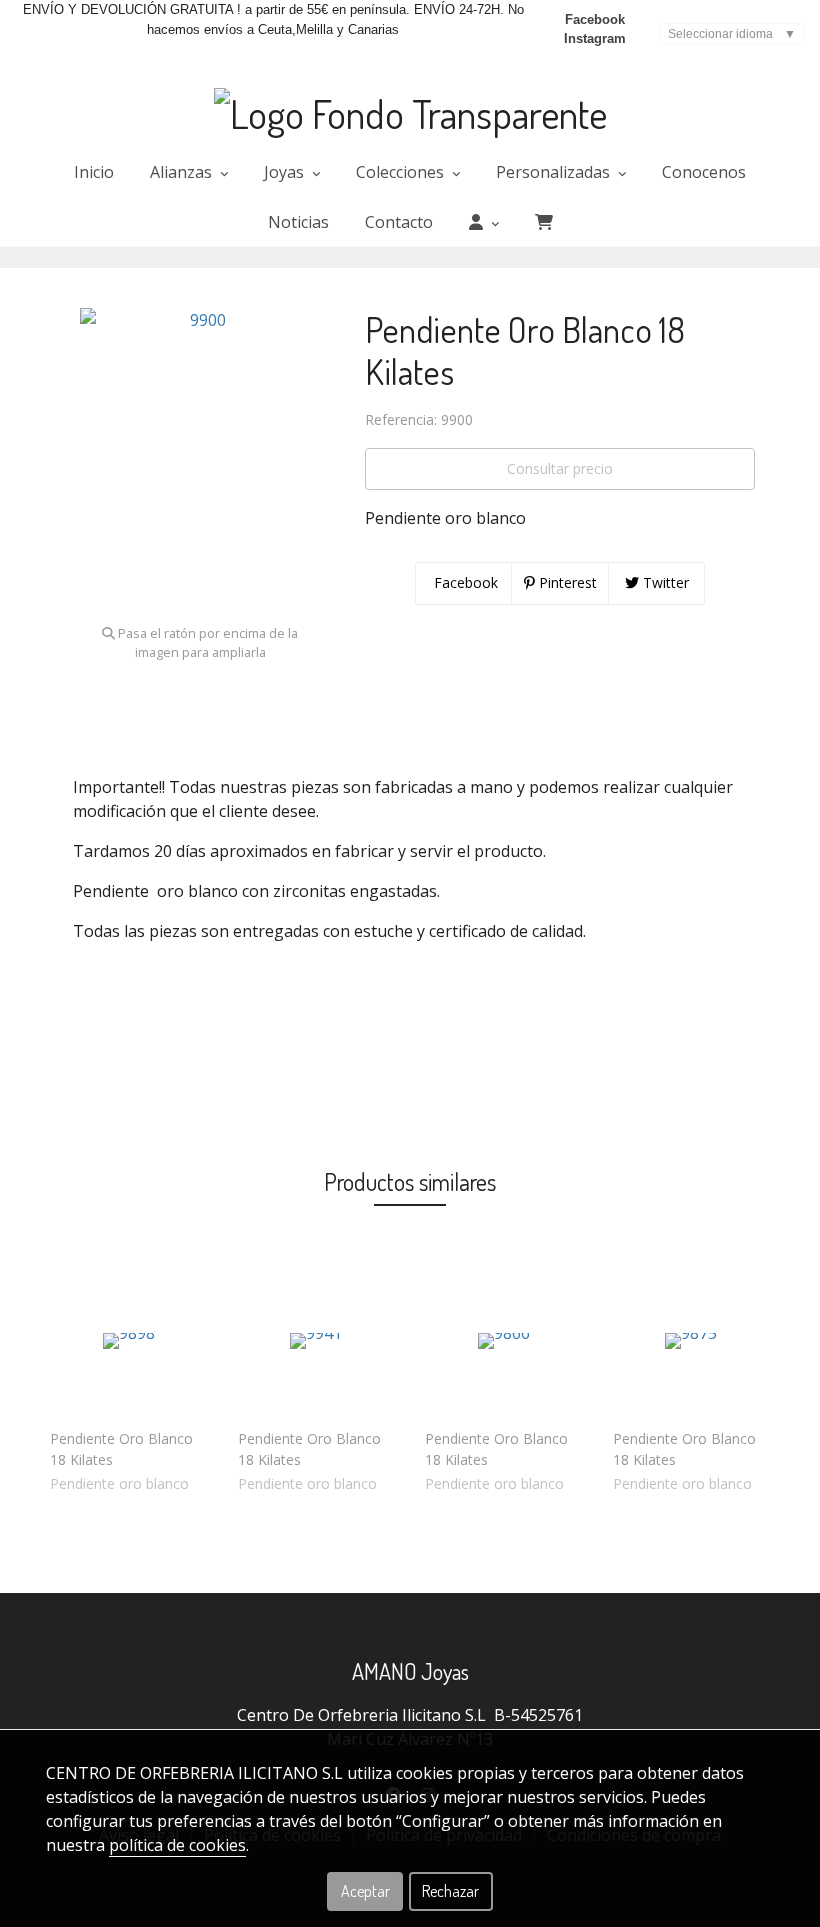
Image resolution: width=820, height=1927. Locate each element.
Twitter (664, 582)
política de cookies (177, 1845)
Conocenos (704, 172)
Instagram (595, 38)
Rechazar (450, 1891)
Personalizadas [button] (555, 172)
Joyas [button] (286, 172)
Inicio (94, 172)
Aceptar (365, 1891)
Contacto (399, 222)
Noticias (298, 222)
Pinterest (566, 582)
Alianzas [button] (183, 172)
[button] (484, 222)
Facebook (595, 19)
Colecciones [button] (402, 172)
